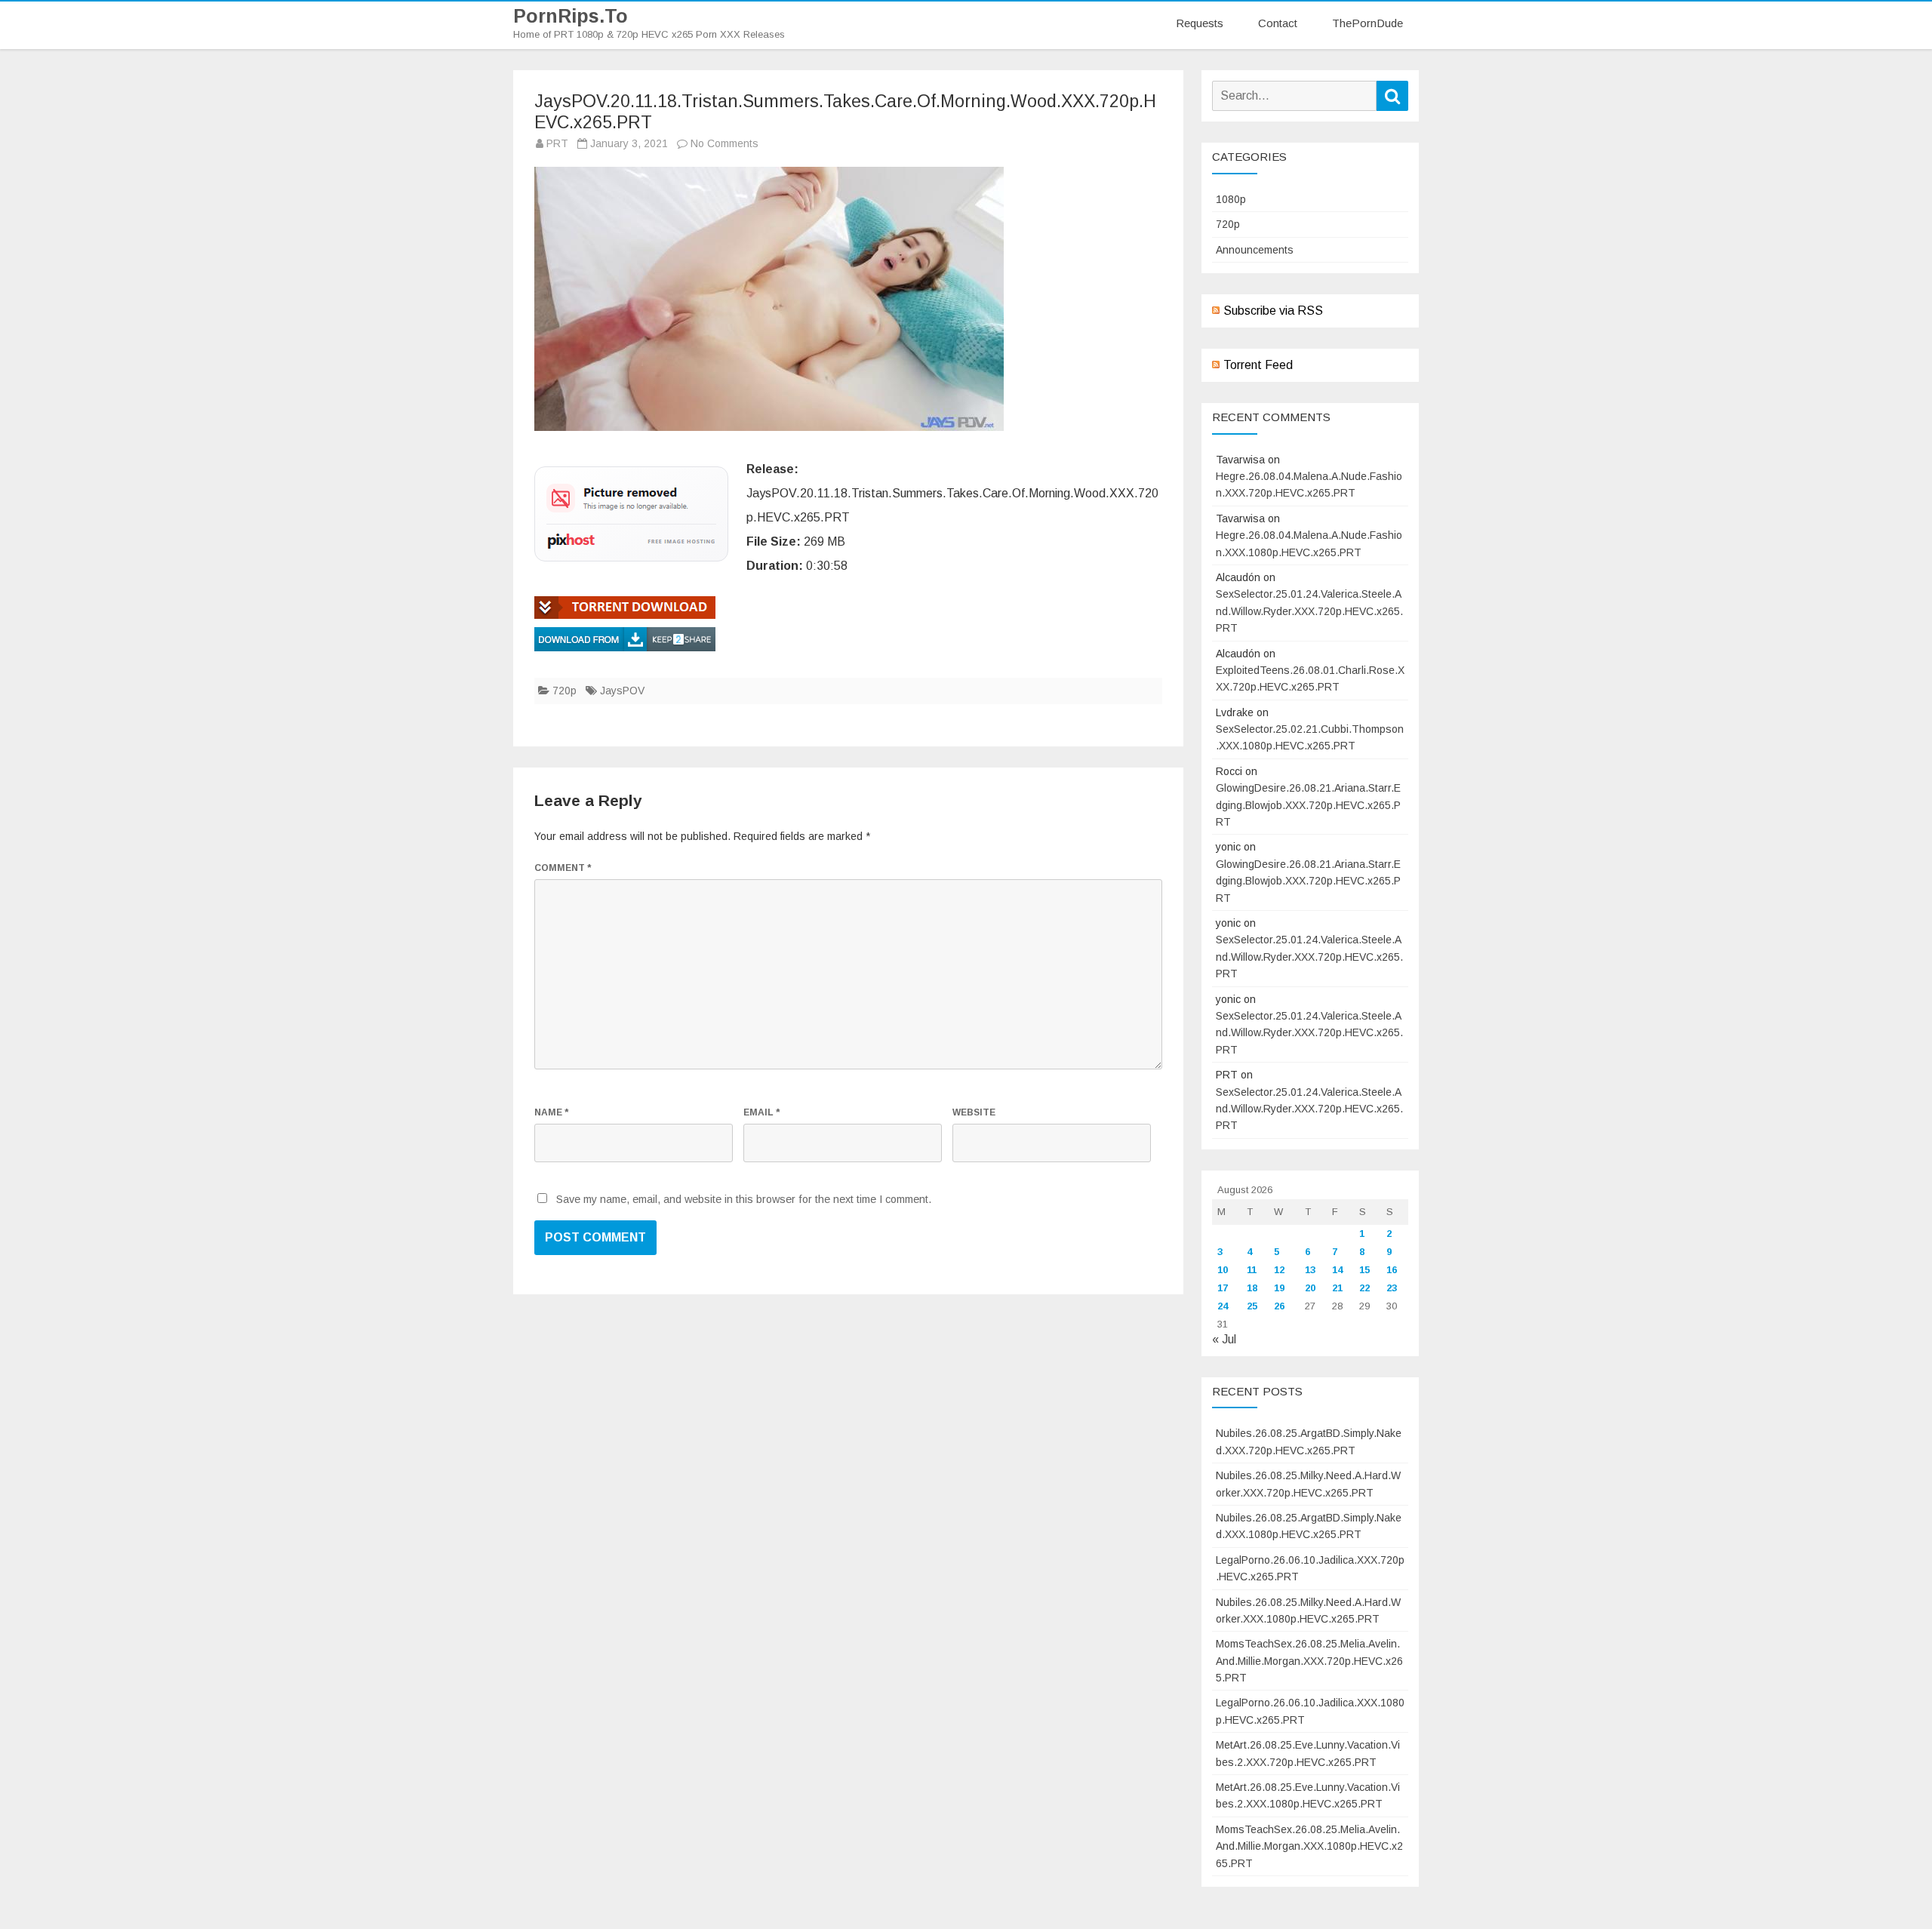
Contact (1278, 23)
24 (1223, 1306)
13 (1310, 1270)
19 (1279, 1288)
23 (1392, 1288)
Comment (563, 868)
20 (1310, 1288)
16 (1392, 1270)
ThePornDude (1367, 23)
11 (1252, 1270)
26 (1279, 1306)
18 (1252, 1288)
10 (1223, 1270)
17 (1223, 1288)
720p (565, 691)
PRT (557, 143)
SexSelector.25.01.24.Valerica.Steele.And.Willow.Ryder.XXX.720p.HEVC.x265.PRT (1309, 611)
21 (1337, 1288)
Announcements (1255, 250)
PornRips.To (571, 16)
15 (1364, 1270)
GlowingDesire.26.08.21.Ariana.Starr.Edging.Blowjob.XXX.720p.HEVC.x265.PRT (1308, 805)
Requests (1200, 23)
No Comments (724, 143)
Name (551, 1112)
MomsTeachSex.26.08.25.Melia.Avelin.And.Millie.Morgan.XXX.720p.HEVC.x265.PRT (1309, 1661)
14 (1337, 1270)
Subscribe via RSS (1273, 311)
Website (974, 1112)
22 (1364, 1288)
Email (761, 1112)
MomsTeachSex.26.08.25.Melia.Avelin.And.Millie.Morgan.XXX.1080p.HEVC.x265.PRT (1309, 1846)
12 (1279, 1270)
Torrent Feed (1258, 365)
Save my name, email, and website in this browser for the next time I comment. (744, 1199)
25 (1252, 1306)
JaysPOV (622, 691)
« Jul (1224, 1339)
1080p (1231, 199)
